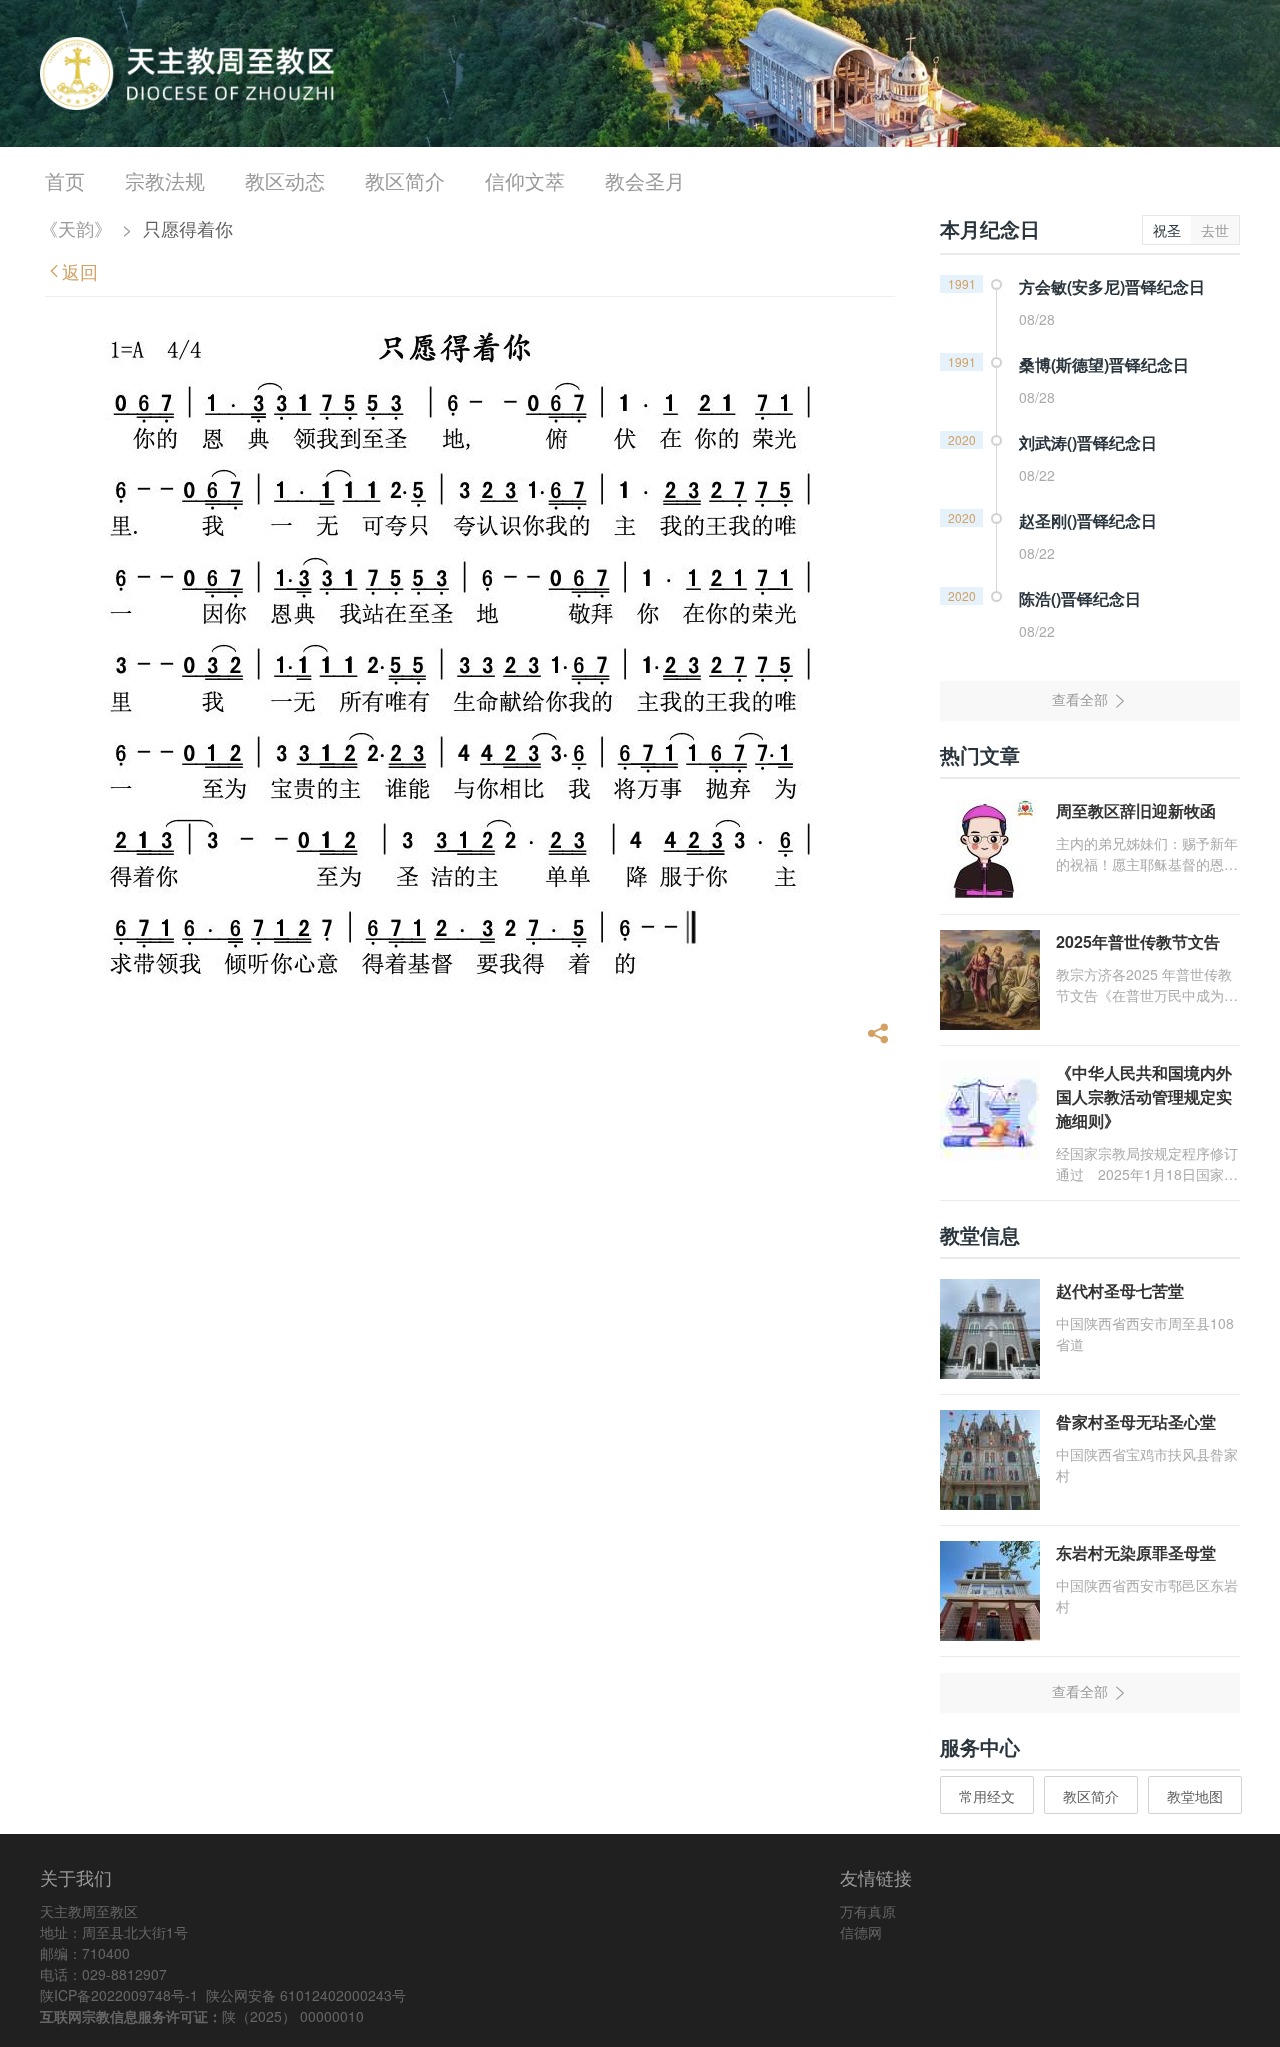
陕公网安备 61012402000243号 (306, 1995)
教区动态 (285, 180)
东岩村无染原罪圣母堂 (1136, 1552)
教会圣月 (645, 180)
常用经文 (987, 1796)
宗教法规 (165, 180)
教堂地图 (1195, 1796)
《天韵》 (76, 228)
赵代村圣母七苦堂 (1120, 1290)
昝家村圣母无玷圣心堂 (1136, 1421)
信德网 (861, 1932)
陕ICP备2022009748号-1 (119, 1995)
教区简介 (405, 180)
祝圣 (1167, 230)
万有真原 (868, 1911)
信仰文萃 (525, 180)
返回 (80, 271)
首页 (65, 180)
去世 (1215, 230)
